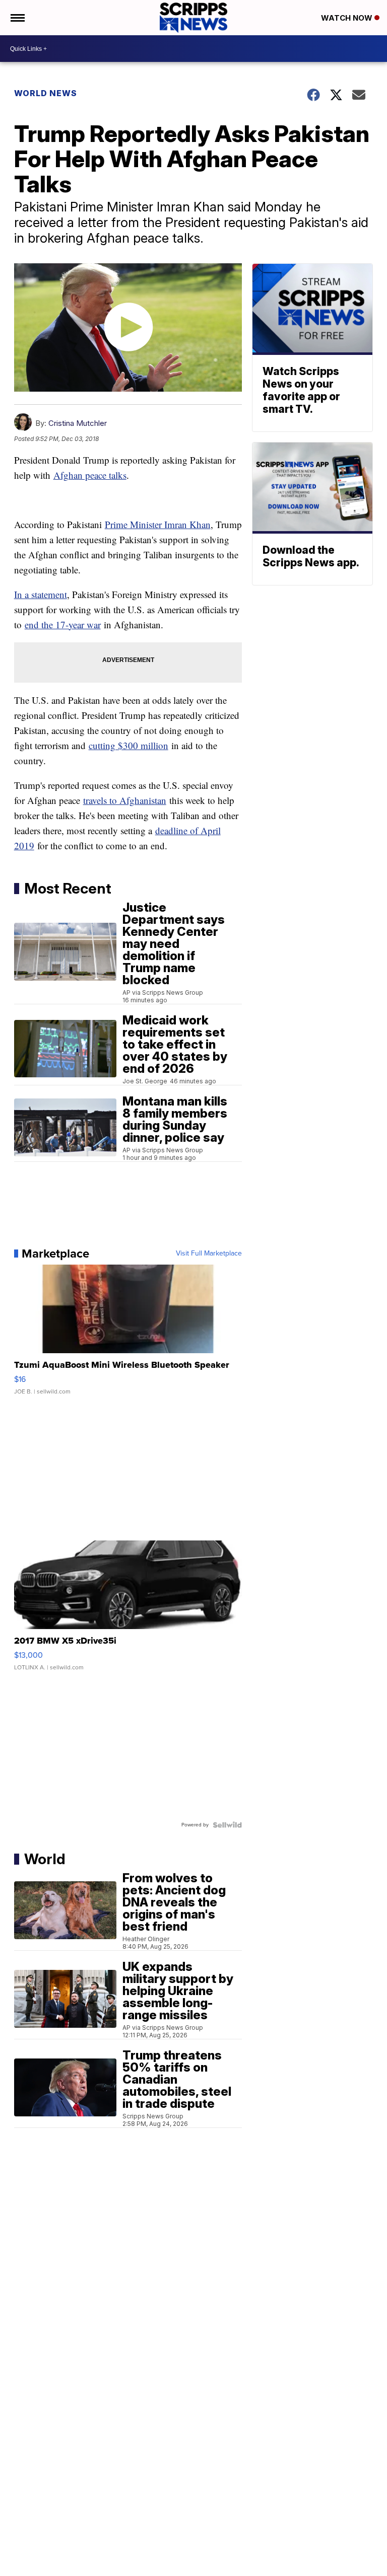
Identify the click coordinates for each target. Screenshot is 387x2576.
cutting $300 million (128, 745)
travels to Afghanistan (125, 800)
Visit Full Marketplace (209, 1254)
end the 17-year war (63, 624)
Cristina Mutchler (78, 423)
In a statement (41, 594)
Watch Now (348, 18)
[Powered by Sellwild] (227, 1825)
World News (46, 93)
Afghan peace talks (90, 475)
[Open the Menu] (17, 18)
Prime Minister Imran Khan (158, 524)
